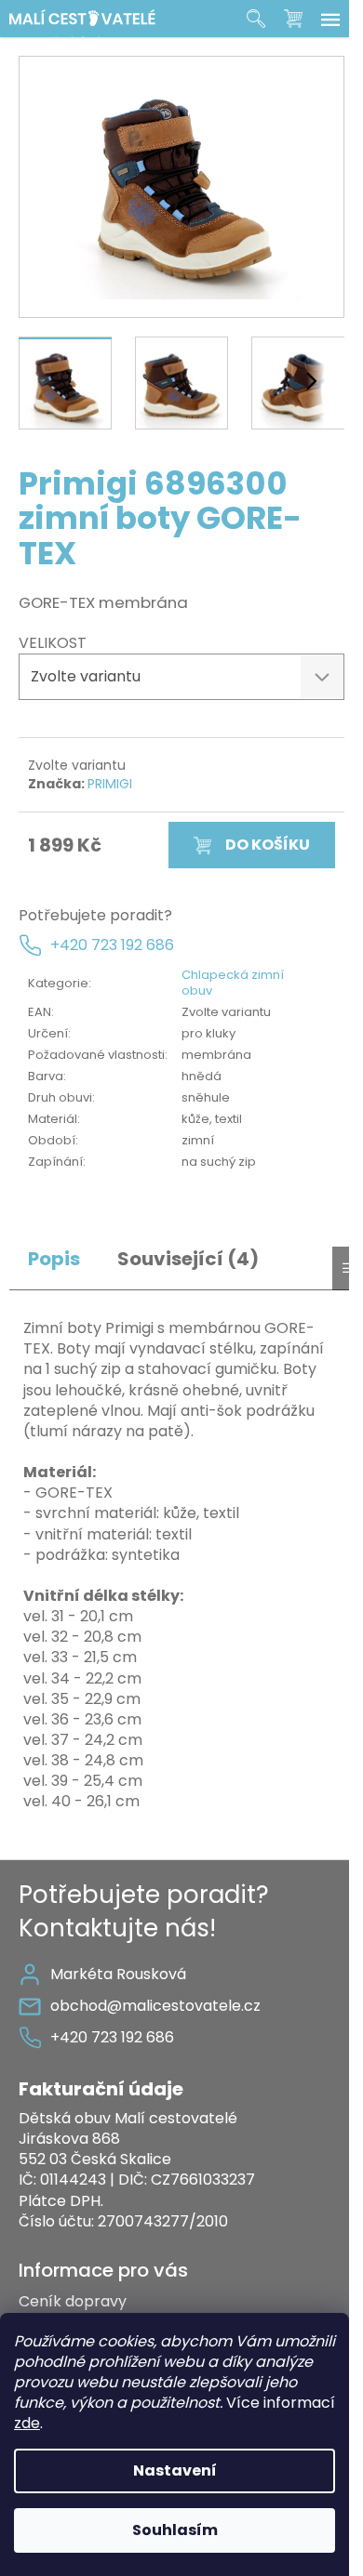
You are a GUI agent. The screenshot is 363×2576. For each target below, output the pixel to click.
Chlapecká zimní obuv (233, 983)
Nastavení (175, 2470)
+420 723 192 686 (112, 945)
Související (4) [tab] (188, 1259)
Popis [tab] (54, 1259)
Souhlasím (175, 2530)
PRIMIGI (110, 784)
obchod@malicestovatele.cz (155, 2006)
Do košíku (268, 845)
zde (27, 2423)
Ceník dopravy (73, 2301)
